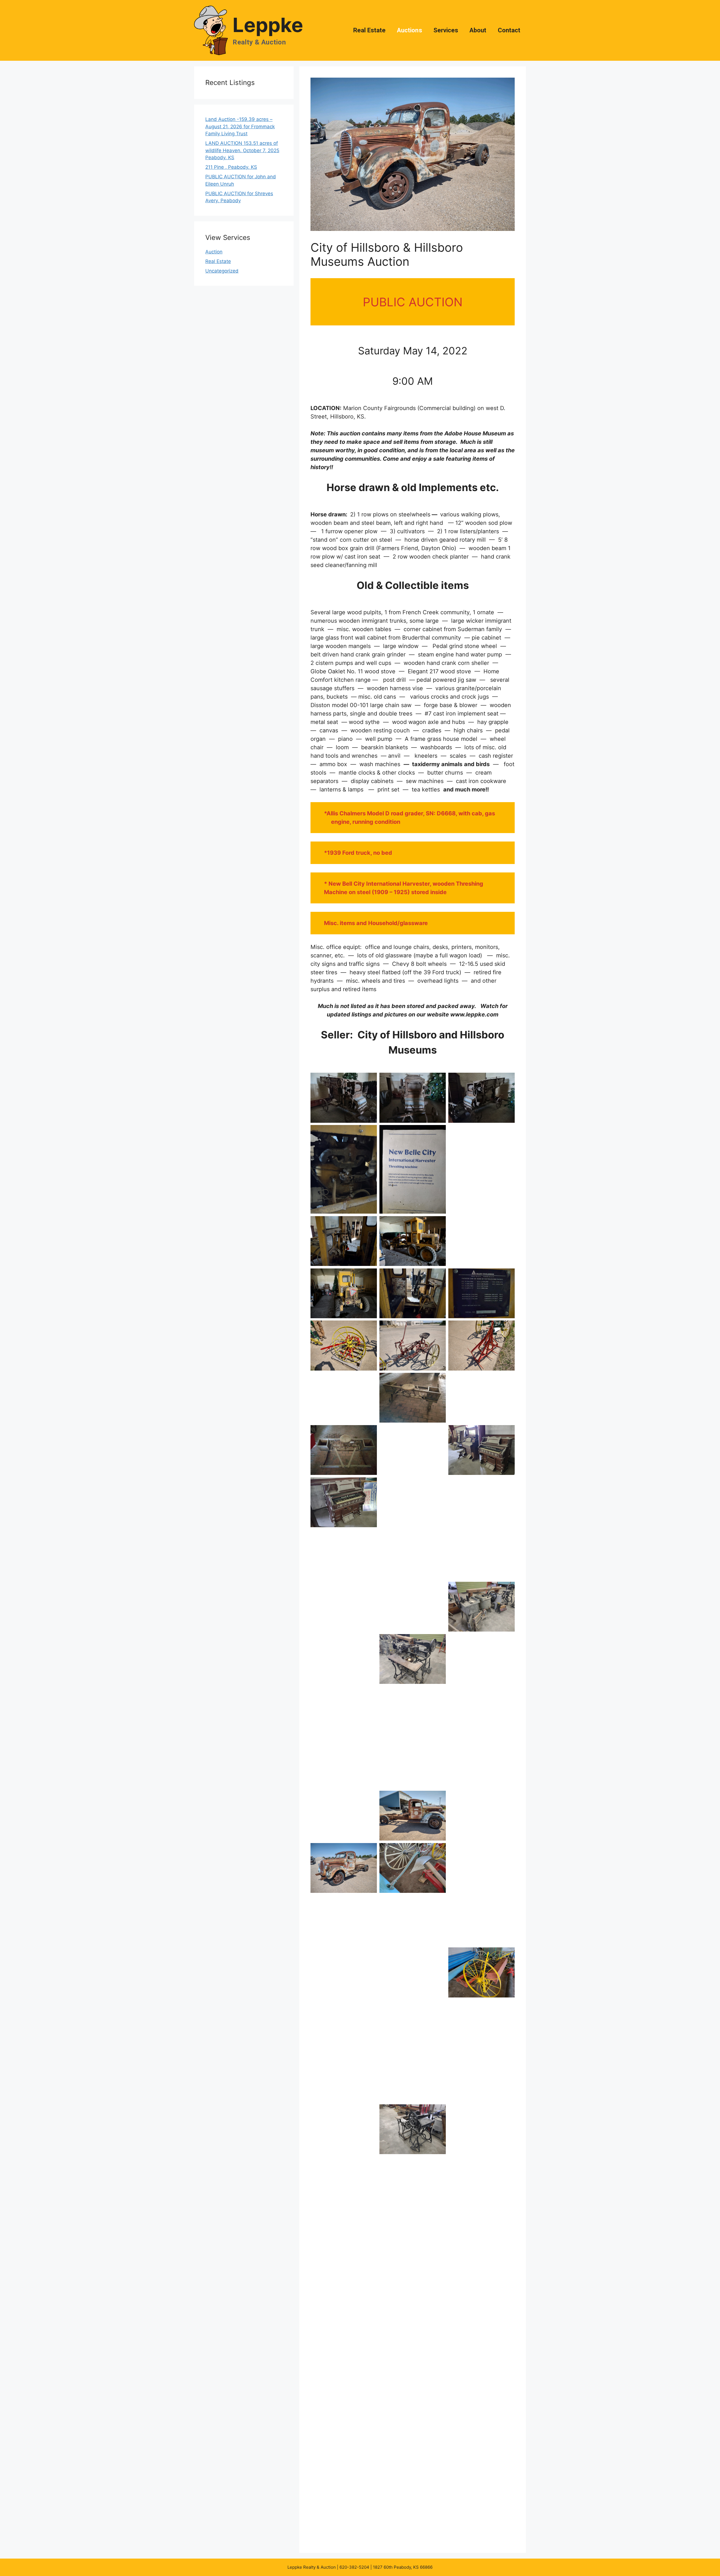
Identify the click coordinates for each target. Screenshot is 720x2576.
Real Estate (369, 30)
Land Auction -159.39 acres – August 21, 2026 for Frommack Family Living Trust (240, 126)
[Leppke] (211, 30)
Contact (509, 30)
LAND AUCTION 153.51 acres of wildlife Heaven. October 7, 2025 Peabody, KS (242, 150)
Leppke (268, 25)
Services (446, 30)
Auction (214, 252)
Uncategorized (222, 271)
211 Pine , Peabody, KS (231, 167)
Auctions (409, 30)
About (478, 30)
